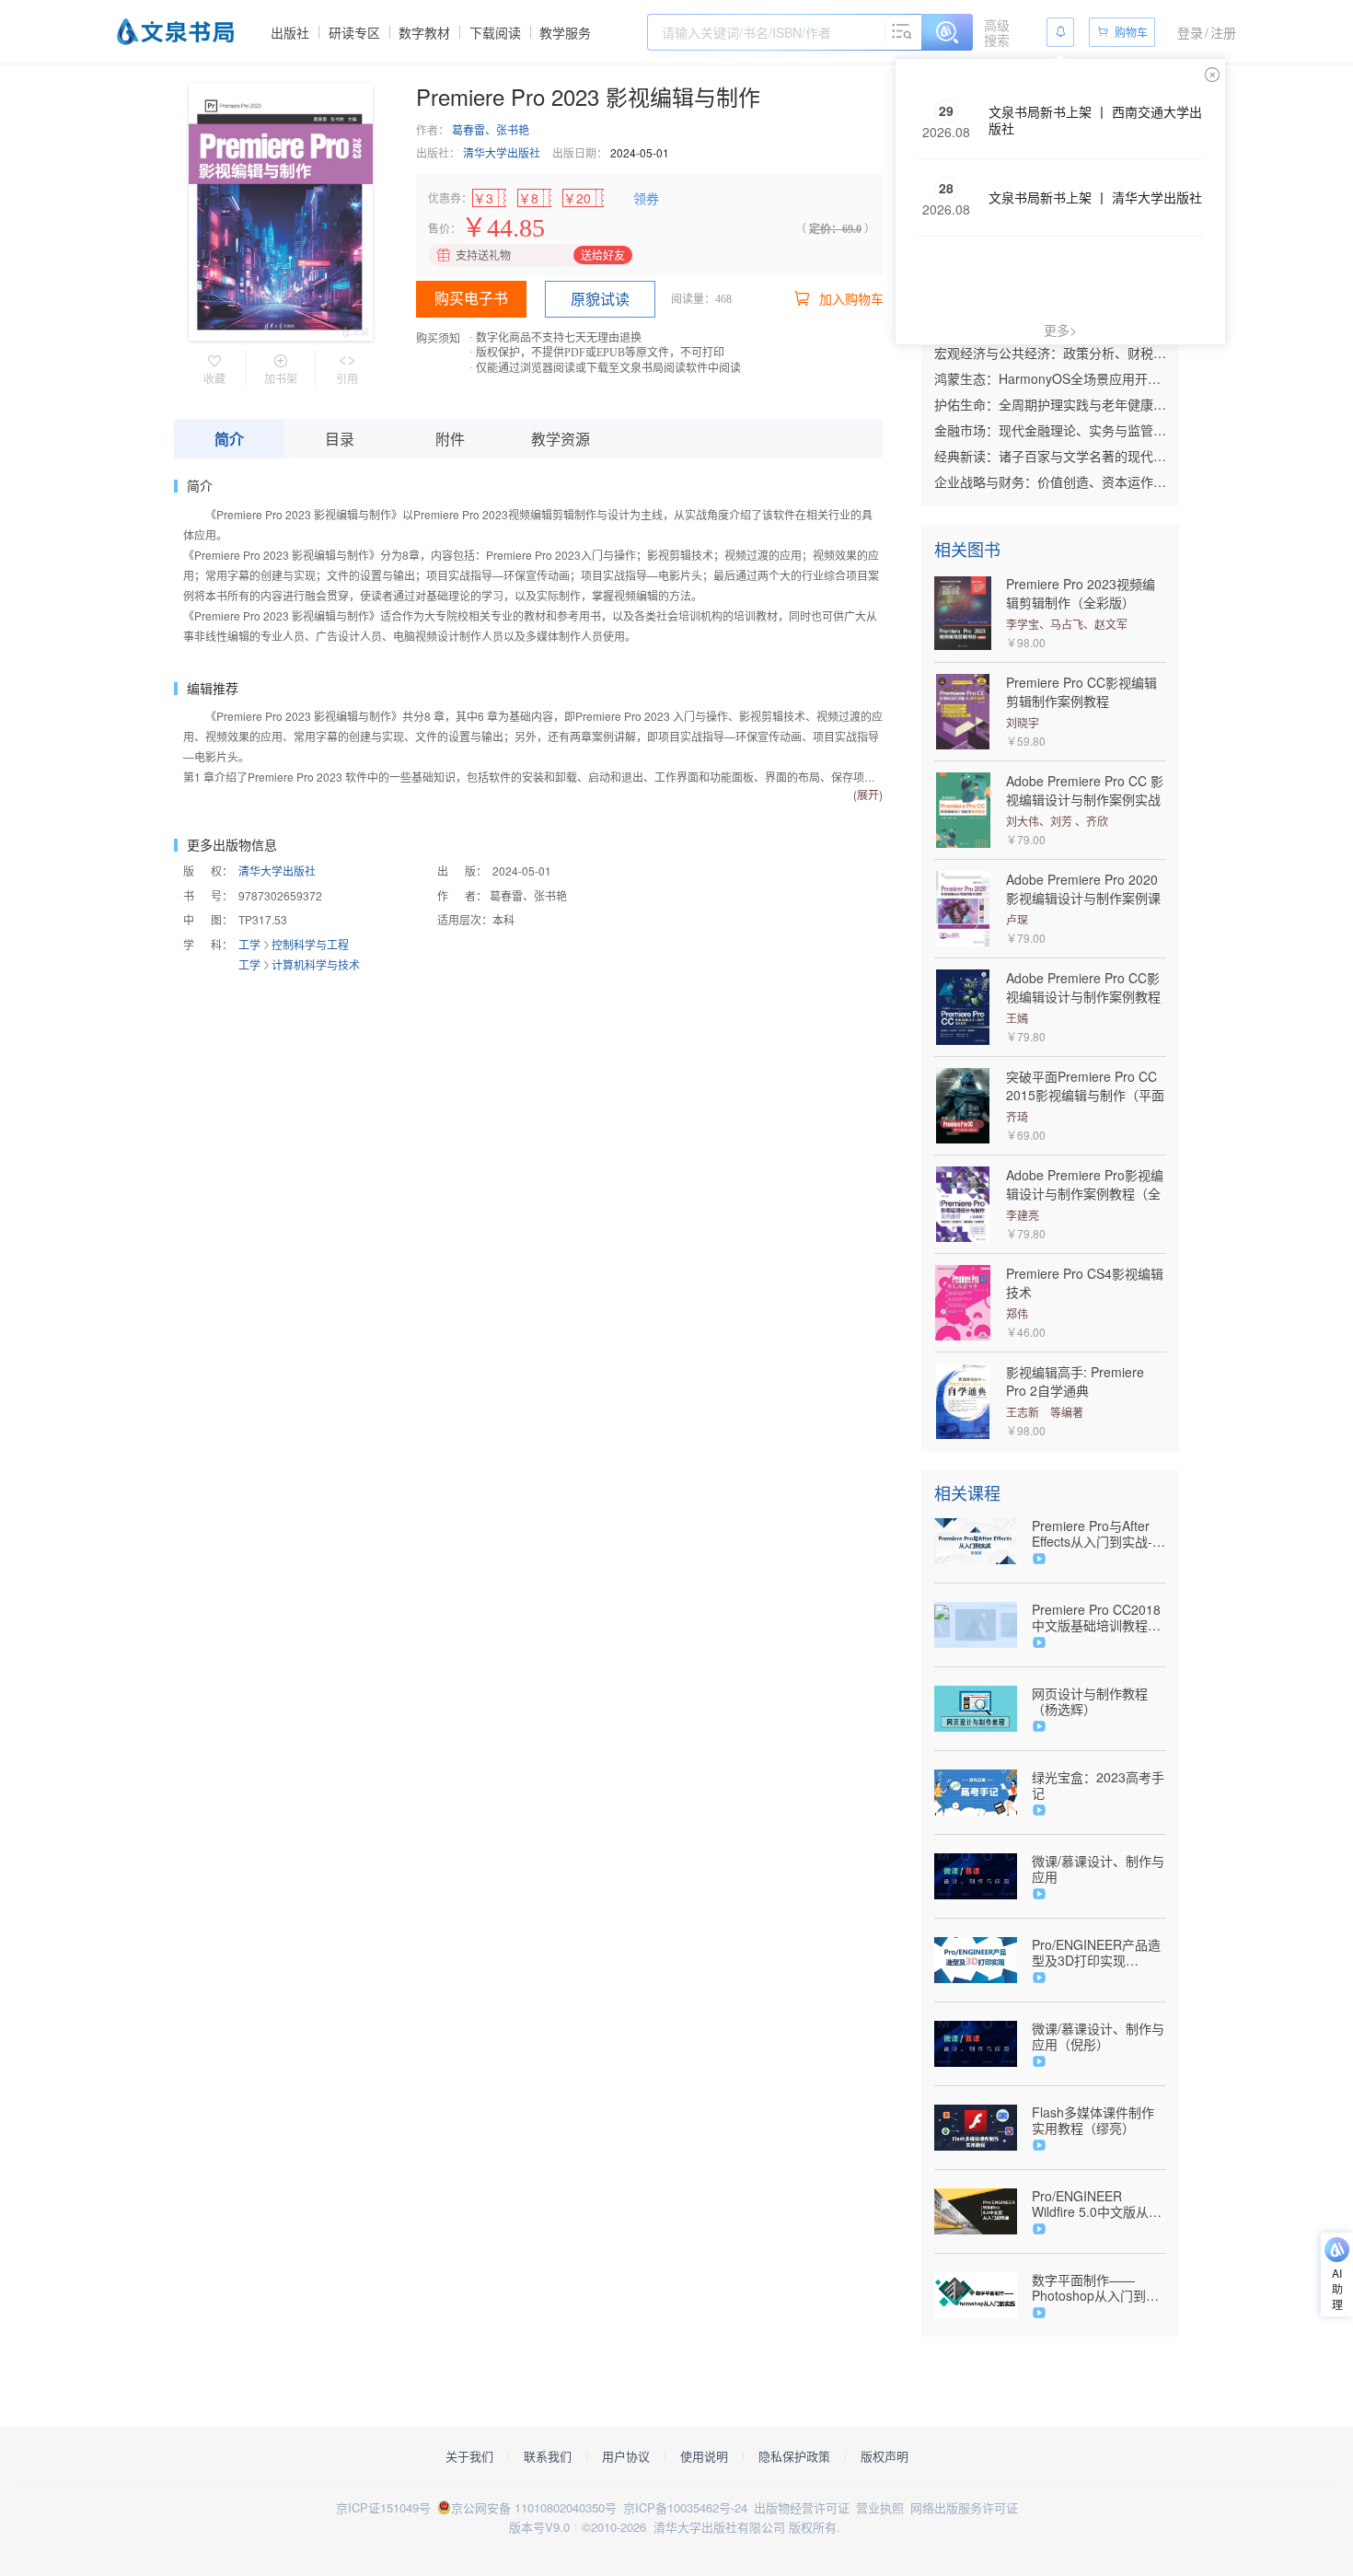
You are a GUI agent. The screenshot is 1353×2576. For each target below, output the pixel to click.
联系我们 (548, 2456)
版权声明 (885, 2456)
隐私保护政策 (794, 2456)
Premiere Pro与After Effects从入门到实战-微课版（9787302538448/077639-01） (1099, 1534)
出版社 (290, 32)
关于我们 (469, 2456)
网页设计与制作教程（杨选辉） (1090, 1701)
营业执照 (880, 2507)
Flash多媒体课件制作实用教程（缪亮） (1093, 2120)
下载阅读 (495, 32)
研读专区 (354, 32)
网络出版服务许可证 (964, 2507)
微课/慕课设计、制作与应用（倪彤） (1098, 2036)
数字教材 (424, 32)
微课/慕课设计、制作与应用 (1098, 1869)
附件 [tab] (450, 439)
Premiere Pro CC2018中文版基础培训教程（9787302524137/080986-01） (1099, 1618)
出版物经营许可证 (802, 2507)
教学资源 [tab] (561, 439)
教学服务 (565, 32)
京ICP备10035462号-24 (685, 2507)
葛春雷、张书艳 (491, 129)
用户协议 (626, 2456)
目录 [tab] (340, 439)
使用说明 (704, 2456)
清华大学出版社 (502, 152)
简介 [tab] (229, 439)
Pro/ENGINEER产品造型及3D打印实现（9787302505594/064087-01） (1099, 1953)
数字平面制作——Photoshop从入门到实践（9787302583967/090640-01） (1099, 2288)
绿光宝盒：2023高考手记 (1098, 1785)
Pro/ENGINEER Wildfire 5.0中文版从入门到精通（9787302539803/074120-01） (1099, 2204)
